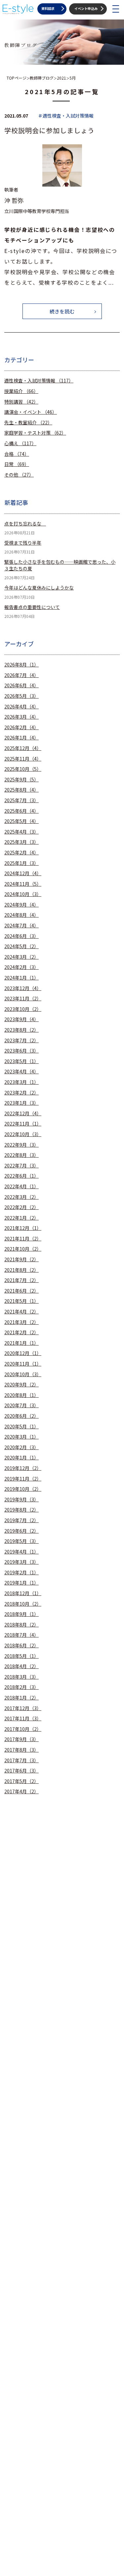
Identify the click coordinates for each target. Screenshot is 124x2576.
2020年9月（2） (21, 1385)
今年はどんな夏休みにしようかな (39, 588)
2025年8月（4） (21, 790)
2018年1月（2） (21, 1698)
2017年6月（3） (21, 1771)
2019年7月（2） (21, 1520)
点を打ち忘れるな (25, 524)
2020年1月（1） (21, 1458)
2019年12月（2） (23, 1468)
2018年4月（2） (21, 1666)
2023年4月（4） (21, 1072)
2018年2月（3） (21, 1687)
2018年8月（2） (21, 1625)
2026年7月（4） (21, 675)
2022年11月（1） (23, 1124)
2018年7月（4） (21, 1635)
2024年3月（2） (21, 957)
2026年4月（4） (21, 707)
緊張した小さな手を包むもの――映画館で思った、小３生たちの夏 (60, 565)
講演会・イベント (31, 412)
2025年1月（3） (21, 863)
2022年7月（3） (21, 1166)
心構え (20, 443)
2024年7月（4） (21, 926)
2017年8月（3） (21, 1750)
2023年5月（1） (21, 1061)
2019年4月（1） (21, 1552)
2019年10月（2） (23, 1489)
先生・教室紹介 (28, 423)
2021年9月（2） (21, 1259)
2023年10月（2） (23, 1009)
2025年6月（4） (21, 811)
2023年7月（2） (21, 1040)
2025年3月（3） (21, 842)
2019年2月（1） (21, 1573)
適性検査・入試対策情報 (39, 381)
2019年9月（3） (21, 1500)
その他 (19, 475)
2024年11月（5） (23, 884)
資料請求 (48, 8)
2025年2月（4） (21, 853)
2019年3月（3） (21, 1562)
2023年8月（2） (21, 1030)
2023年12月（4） (23, 988)
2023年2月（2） (21, 1093)
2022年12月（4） (23, 1113)
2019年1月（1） (21, 1583)
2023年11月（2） (23, 999)
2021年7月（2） (21, 1280)
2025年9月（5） (21, 780)
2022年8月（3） (21, 1155)
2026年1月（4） (21, 738)
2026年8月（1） (21, 665)
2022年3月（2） (21, 1197)
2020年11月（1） (23, 1364)
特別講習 (21, 402)
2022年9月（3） (21, 1145)
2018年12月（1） (23, 1593)
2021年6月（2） (21, 1291)
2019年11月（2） (23, 1479)
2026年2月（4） (21, 727)
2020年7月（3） (21, 1405)
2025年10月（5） (23, 769)
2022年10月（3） (23, 1134)
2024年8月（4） (21, 915)
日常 (17, 464)
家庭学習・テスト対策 (35, 433)
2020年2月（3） (21, 1447)
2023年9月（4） (21, 1019)
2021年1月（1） (21, 1343)
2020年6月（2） (21, 1416)
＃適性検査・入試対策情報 (66, 116)
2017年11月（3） (23, 1718)
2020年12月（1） (23, 1353)
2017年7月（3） (21, 1760)
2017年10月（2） (23, 1729)
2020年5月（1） (21, 1427)
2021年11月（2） (23, 1239)
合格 (17, 454)
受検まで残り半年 (23, 543)
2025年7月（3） (21, 800)
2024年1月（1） (21, 978)
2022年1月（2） (21, 1218)
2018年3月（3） (21, 1677)
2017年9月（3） (21, 1739)
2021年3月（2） (21, 1322)
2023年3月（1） (21, 1082)
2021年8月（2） (21, 1270)
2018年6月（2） (21, 1646)
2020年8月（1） (21, 1395)
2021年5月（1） (21, 1301)
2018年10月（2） (23, 1604)
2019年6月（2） (21, 1531)
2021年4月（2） (21, 1312)
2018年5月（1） (21, 1656)
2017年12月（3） (23, 1708)
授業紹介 (21, 391)
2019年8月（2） (21, 1510)
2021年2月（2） (21, 1332)
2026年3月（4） (21, 717)
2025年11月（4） (23, 759)
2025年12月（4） (23, 748)
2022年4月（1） (21, 1186)
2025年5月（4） (21, 821)
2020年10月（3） (23, 1374)
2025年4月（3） (21, 832)
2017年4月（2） (21, 1791)
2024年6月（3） (21, 936)
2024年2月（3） (21, 967)
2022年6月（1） (21, 1176)
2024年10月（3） (23, 894)
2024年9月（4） (21, 905)
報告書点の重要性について (32, 607)
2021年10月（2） (23, 1249)
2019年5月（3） (21, 1541)
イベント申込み (86, 8)
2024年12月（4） (23, 873)
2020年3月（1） (21, 1437)
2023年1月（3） (21, 1103)
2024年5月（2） (21, 946)
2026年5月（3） (21, 696)
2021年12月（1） (23, 1228)
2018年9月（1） (21, 1614)
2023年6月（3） (21, 1051)
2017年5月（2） (21, 1781)
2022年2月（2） (21, 1207)
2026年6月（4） (21, 685)
